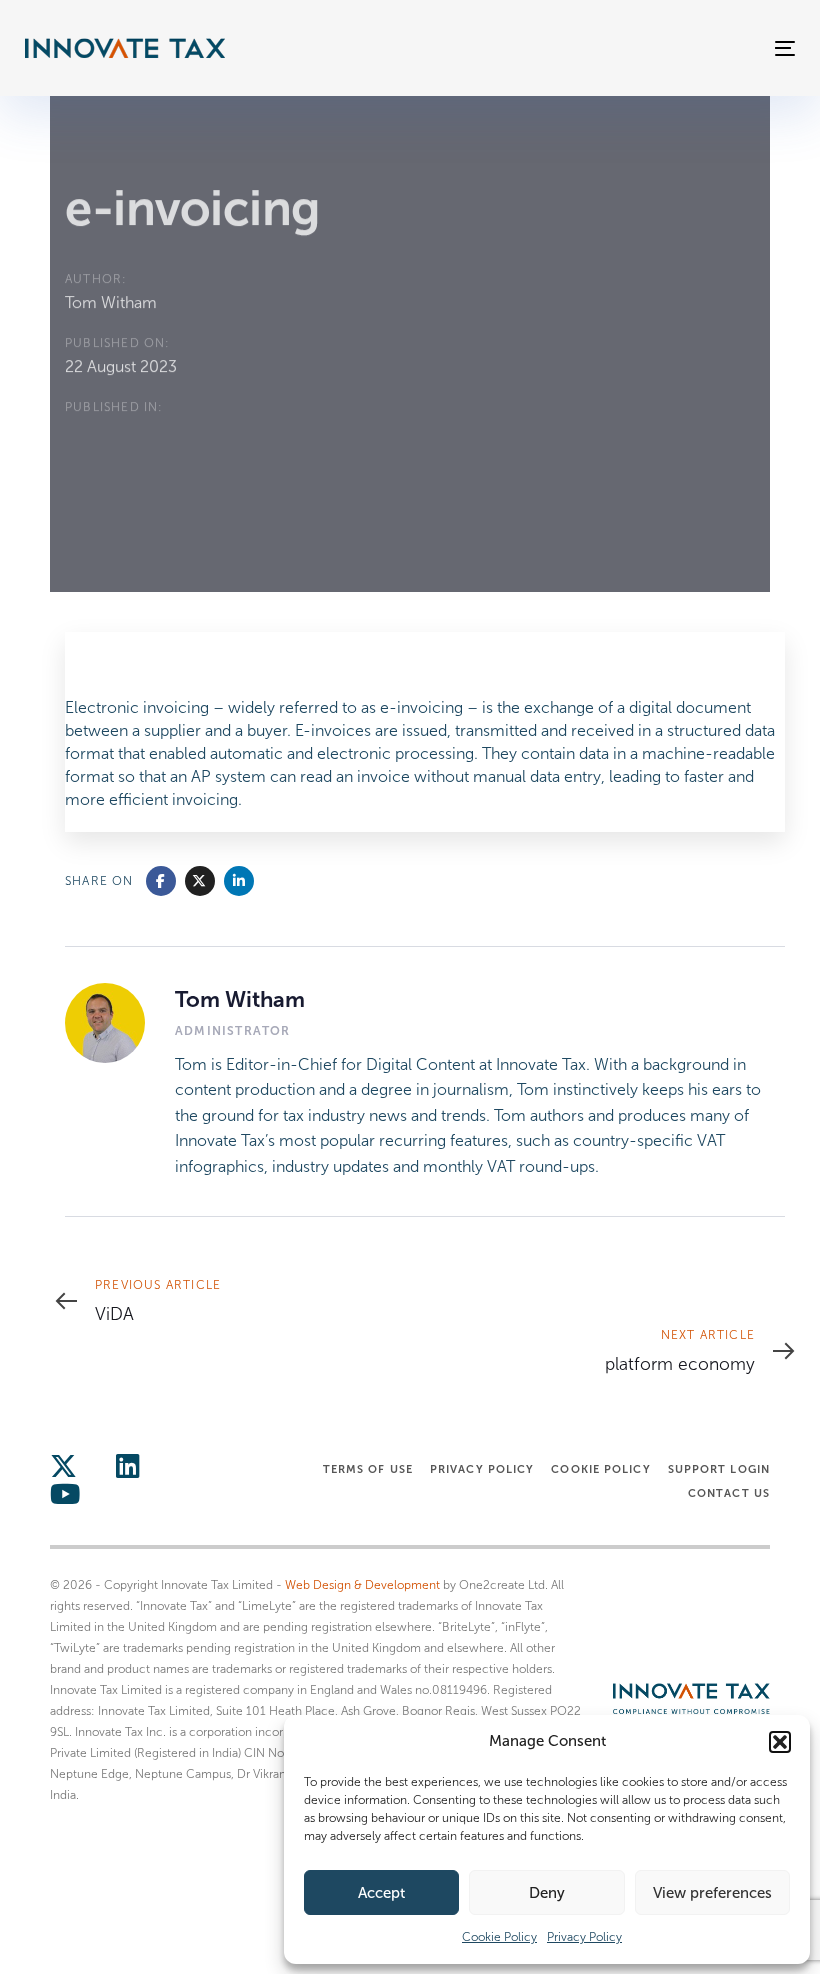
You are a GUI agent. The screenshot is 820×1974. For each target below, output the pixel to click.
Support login (719, 1469)
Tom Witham (111, 302)
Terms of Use (368, 1469)
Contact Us (729, 1493)
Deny (547, 1893)
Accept (381, 1893)
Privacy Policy (584, 1937)
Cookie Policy (499, 1937)
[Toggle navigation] (666, 48)
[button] (780, 1742)
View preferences (712, 1893)
